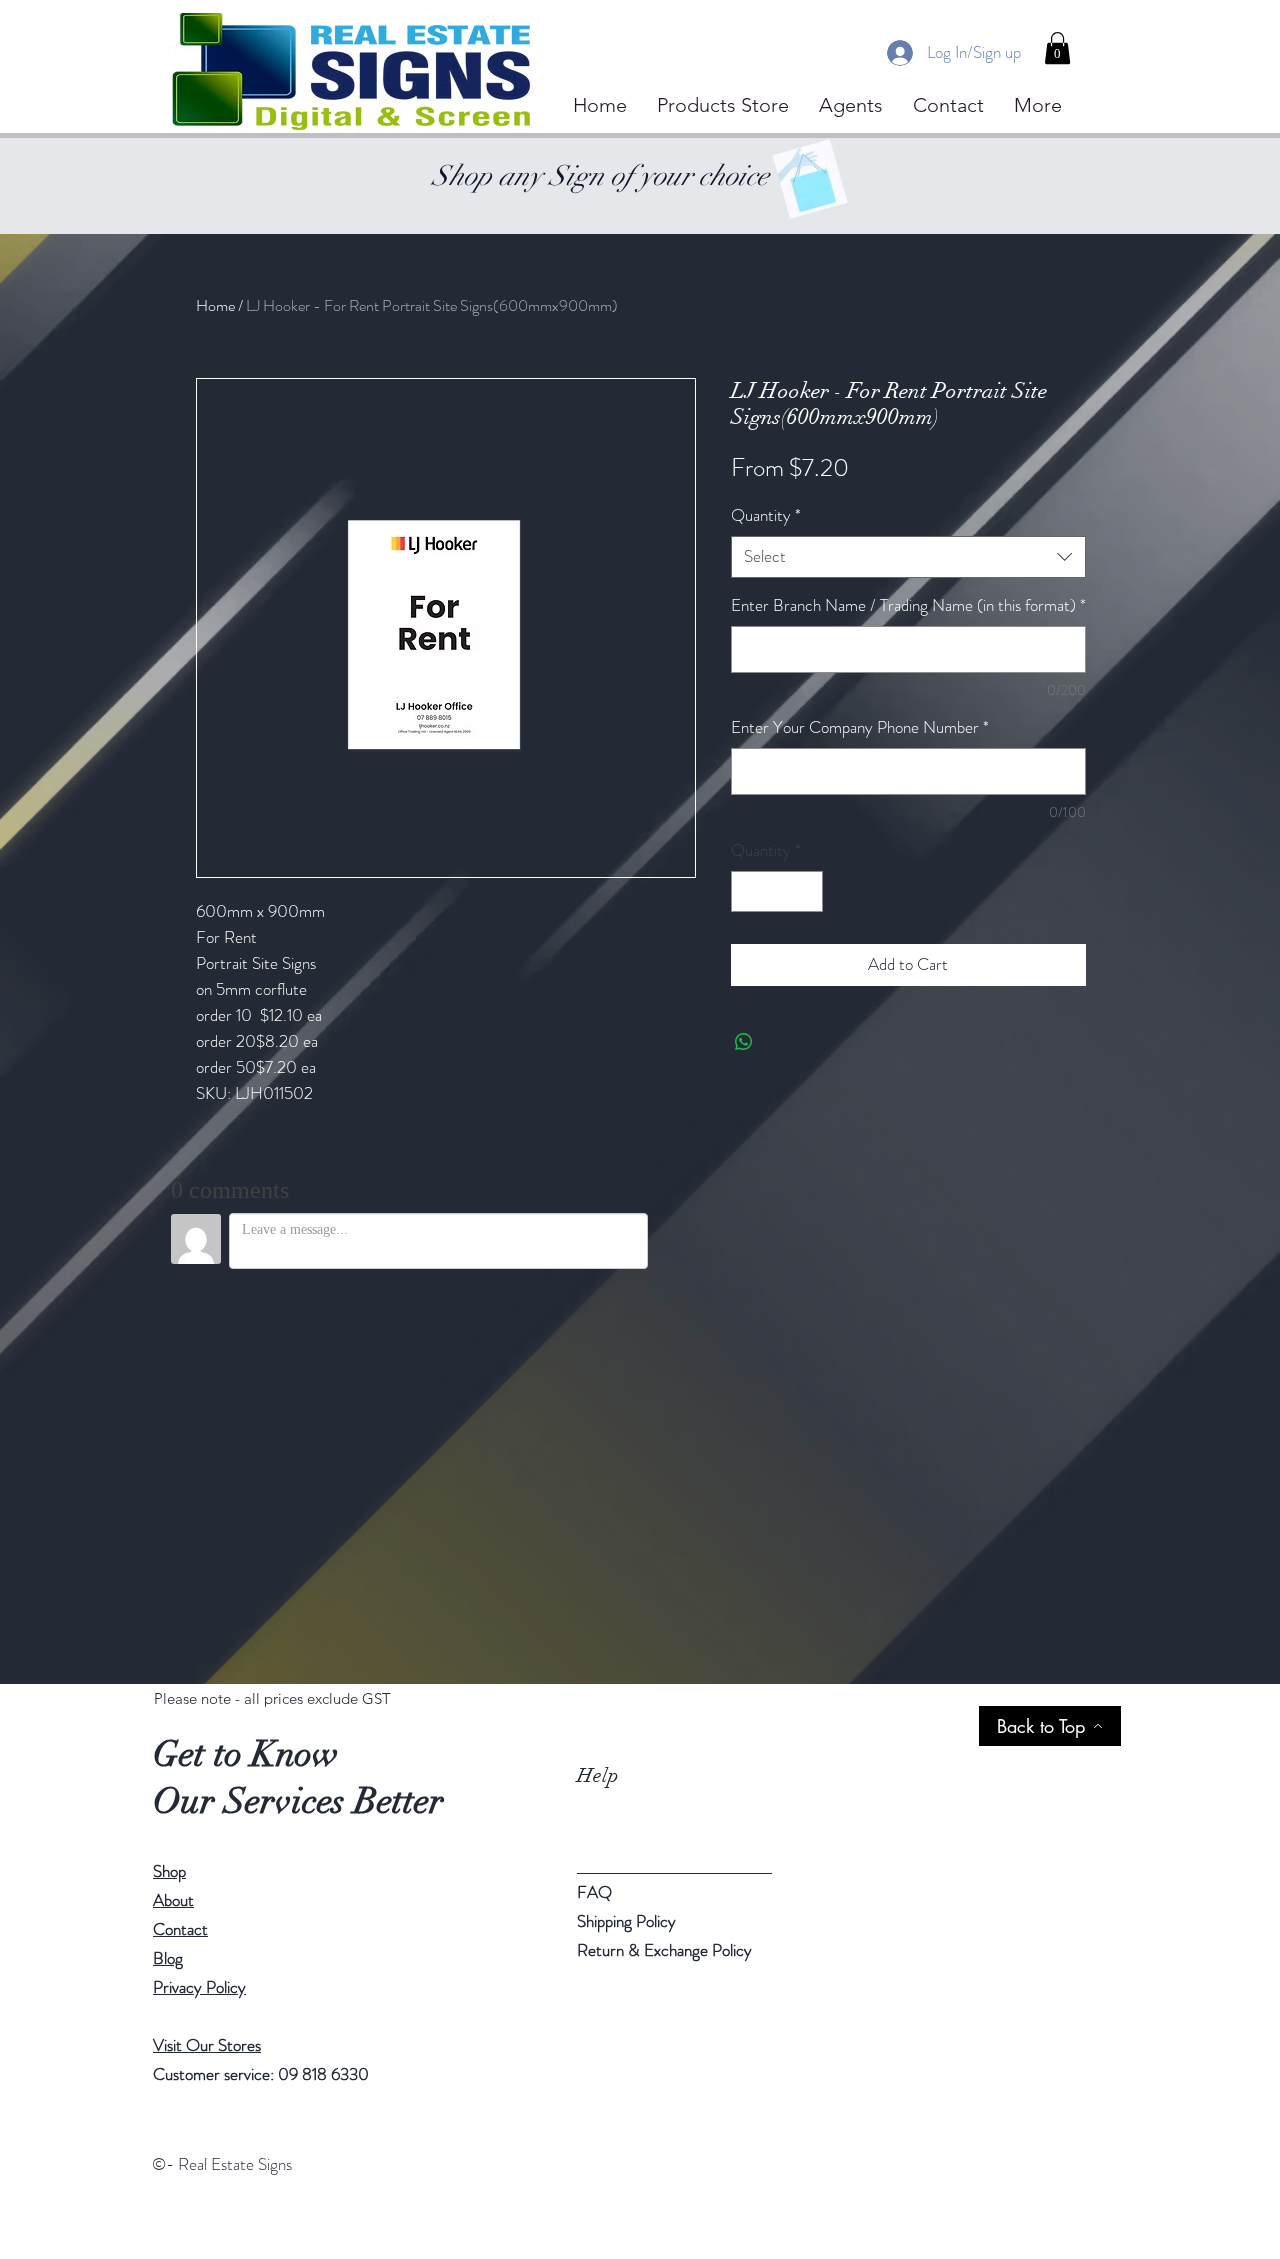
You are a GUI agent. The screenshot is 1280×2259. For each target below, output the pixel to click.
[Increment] (805, 892)
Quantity (766, 515)
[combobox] (908, 557)
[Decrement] (749, 892)
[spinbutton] (776, 892)
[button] (1057, 48)
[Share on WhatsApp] (744, 1042)
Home (215, 305)
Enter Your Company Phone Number (860, 727)
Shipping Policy (626, 1921)
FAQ (594, 1892)
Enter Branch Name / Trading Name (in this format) (908, 605)
